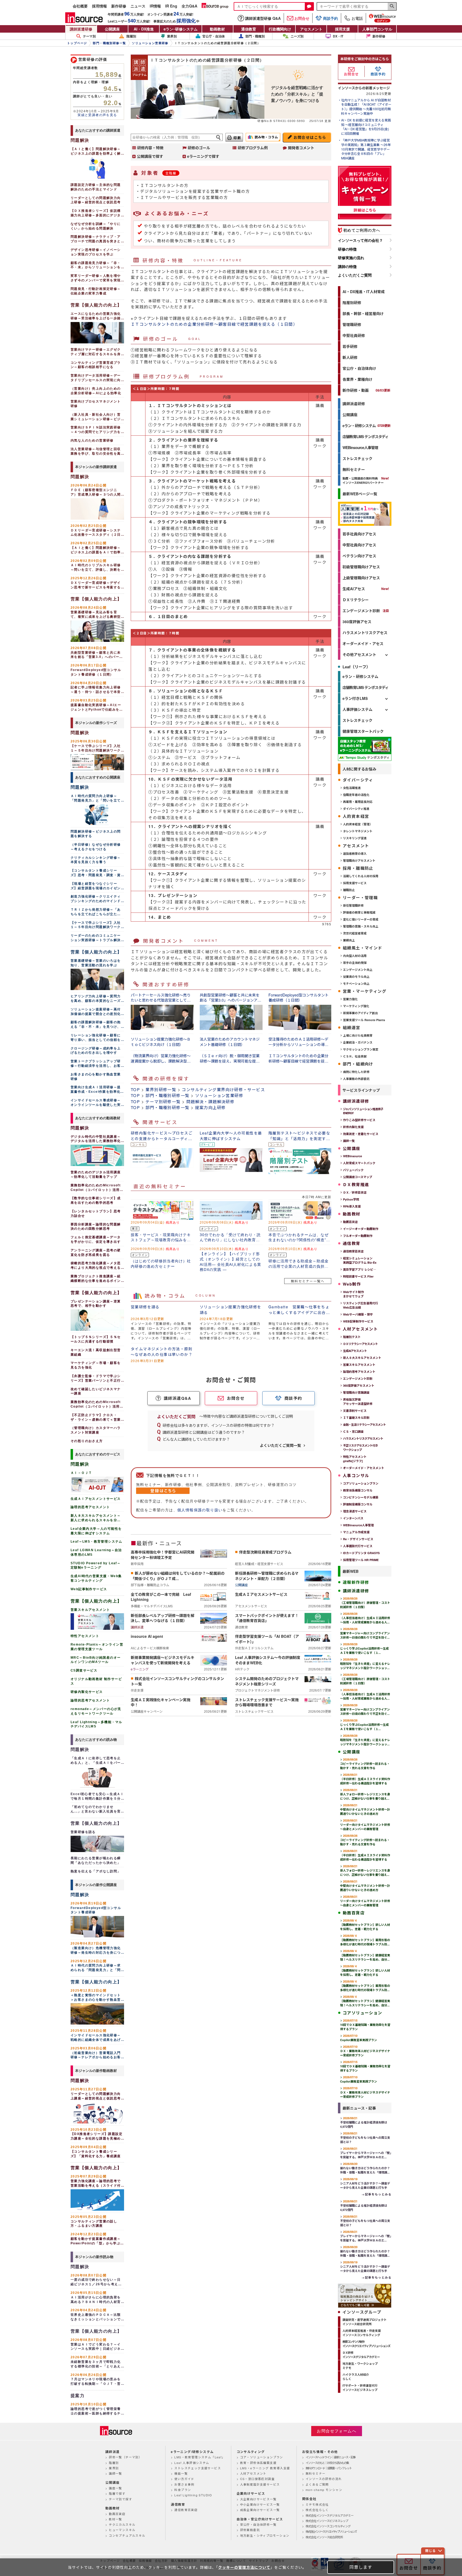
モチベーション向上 (356, 984)
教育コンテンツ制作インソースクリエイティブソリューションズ (366, 2344)
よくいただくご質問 (355, 275)
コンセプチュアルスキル (127, 2535)
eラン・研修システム (366, 425)
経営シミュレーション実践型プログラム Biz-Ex (360, 1260)
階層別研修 (352, 302)
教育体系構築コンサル (358, 1490)
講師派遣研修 (81, 29)
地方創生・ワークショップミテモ (360, 2366)
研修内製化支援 (353, 1127)
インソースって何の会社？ (360, 240)
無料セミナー (354, 469)
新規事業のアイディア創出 (360, 1013)
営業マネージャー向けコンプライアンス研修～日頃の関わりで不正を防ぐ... (365, 1633)
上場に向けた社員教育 (358, 1035)
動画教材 (217, 29)
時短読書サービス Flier (358, 1276)
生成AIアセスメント (355, 1351)
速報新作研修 (356, 1582)
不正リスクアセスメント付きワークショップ (360, 1448)
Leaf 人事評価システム (192, 2463)
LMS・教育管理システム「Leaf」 (200, 2457)
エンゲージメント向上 (358, 970)
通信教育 (249, 29)
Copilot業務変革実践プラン (359, 2038)
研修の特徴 (347, 249)
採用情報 (99, 6)
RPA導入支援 (352, 1206)
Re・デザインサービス (358, 1539)
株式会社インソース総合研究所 (324, 2537)
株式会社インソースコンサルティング (328, 2526)
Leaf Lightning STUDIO (193, 2495)
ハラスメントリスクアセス (365, 632)
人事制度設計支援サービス (260, 2484)
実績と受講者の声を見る (97, 115)
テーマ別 (89, 36)
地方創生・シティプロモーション (265, 2535)
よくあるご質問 (317, 2484)
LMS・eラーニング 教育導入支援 (265, 2468)
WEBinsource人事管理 (360, 447)
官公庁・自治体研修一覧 (258, 2524)
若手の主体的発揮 (355, 963)
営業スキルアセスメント (359, 1365)
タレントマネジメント (358, 831)
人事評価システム (357, 709)
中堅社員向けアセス (359, 545)
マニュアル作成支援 (356, 1532)
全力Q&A (189, 6)
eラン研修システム (181, 29)
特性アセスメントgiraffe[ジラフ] (355, 1459)
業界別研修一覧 (161, 1089)
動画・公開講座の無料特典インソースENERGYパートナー (363, 480)
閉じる (430, 2551)
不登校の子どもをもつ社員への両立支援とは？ (365, 2138)
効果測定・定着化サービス (361, 1134)
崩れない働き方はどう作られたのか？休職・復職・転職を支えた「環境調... (365, 2168)
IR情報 (155, 6)
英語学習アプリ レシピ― (360, 1269)
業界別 (172, 36)
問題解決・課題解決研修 (210, 1101)
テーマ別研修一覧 (163, 1101)
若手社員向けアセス (359, 534)
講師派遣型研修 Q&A (263, 18)
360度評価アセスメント (359, 1385)
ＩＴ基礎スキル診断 (356, 1418)
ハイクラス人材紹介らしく (356, 2377)
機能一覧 (181, 2473)
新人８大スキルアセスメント (362, 1358)
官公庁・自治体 (214, 36)
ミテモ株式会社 (317, 2504)
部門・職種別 (255, 36)
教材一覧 (115, 2519)
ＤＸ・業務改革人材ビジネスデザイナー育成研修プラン (365, 2051)
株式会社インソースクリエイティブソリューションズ (331, 2531)
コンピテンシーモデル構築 (361, 1497)
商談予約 (330, 18)
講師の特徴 (347, 267)
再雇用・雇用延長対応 (358, 802)
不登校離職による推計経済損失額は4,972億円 (364, 2122)
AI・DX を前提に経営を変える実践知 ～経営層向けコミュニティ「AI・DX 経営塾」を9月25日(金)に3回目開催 (366, 127)
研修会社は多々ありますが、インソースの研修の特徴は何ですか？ (219, 1425)
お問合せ (302, 18)
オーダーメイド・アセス (363, 643)
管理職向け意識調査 (356, 1392)
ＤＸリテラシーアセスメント (360, 1344)
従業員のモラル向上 (356, 977)
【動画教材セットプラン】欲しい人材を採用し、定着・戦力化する (365, 1925)
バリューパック (353, 1170)
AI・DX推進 (144, 29)
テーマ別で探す (120, 2499)
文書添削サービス (355, 1411)
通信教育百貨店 (353, 1251)
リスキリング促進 (355, 838)
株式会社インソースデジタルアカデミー (330, 2515)
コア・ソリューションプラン (262, 2457)
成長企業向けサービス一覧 (260, 2510)
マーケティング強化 (356, 1006)
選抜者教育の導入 (355, 854)
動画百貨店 (350, 1222)
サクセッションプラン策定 (361, 1049)
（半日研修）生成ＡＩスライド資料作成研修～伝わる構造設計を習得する (365, 1779)
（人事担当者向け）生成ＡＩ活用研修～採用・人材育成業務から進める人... (365, 1618)
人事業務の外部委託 (356, 1079)
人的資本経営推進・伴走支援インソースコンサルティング (362, 2333)
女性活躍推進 (352, 788)
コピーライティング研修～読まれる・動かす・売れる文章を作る (365, 1764)
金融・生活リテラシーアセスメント (364, 1425)
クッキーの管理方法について (244, 2567)
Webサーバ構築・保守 (358, 1314)
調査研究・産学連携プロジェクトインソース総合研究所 (365, 2322)
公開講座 (112, 29)
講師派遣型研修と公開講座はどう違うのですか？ (204, 1432)
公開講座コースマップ (358, 1177)
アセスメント (311, 29)
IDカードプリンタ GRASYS (361, 1553)
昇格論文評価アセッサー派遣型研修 (358, 1402)
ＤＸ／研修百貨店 (355, 1192)
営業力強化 (350, 999)
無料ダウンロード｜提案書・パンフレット (329, 2468)
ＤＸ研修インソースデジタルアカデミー (361, 2355)
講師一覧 (349, 1141)
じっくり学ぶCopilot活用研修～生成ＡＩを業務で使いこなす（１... (364, 1648)
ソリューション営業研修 (219, 1095)
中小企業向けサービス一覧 (260, 2504)
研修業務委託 (250, 2530)
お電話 (357, 18)
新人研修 (350, 357)
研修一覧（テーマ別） (125, 2457)
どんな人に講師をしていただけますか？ (196, 1439)
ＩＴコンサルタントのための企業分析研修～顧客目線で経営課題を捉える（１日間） (214, 324)
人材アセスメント (253, 2473)
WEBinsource (353, 1156)
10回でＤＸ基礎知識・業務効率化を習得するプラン (365, 2025)
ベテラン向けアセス (359, 556)
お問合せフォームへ (337, 2431)
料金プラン (183, 2490)
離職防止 (349, 890)
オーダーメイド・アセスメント (364, 1468)
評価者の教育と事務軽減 (359, 912)
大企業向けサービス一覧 (258, 2499)
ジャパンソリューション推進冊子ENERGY (363, 1111)
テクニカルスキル (122, 2524)
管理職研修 (352, 324)
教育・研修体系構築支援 (258, 2463)
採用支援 (342, 29)
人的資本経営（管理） (358, 824)
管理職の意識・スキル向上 (361, 926)
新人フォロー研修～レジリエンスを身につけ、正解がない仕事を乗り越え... (365, 1794)
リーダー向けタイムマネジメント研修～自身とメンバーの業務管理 (365, 1825)
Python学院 (351, 1199)
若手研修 (350, 346)
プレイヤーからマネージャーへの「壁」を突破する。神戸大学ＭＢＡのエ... (366, 2153)
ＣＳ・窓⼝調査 (353, 1431)
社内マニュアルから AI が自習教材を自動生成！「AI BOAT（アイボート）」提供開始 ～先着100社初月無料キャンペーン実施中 (366, 107)
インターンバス (353, 1518)
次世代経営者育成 (355, 933)
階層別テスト (352, 1337)
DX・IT (338, 36)
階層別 (131, 36)
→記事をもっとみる (376, 2194)
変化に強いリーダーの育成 (361, 919)
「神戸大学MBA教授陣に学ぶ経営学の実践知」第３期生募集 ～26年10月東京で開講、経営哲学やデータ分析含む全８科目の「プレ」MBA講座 (366, 149)
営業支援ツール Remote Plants (364, 1020)
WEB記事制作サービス (358, 1321)
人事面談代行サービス (358, 1546)
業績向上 (349, 940)
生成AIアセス (354, 589)
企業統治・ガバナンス (358, 1042)
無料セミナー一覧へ (308, 1281)
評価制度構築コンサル (358, 1504)
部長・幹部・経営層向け (363, 313)
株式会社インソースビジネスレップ (327, 2521)
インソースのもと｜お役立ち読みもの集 (327, 2463)
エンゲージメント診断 (361, 611)
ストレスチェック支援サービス (198, 2468)
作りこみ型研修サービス (359, 1120)
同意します (361, 2567)
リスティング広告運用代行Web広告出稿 (361, 1305)
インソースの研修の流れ (324, 2479)
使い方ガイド (184, 2479)
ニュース (138, 6)
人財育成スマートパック (359, 1163)
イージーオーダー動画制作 (361, 1229)
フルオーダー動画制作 (358, 1236)
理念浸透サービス (355, 1511)
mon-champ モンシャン (324, 2490)
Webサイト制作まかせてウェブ (353, 1294)
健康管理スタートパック (363, 731)
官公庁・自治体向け (359, 368)
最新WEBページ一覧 (360, 494)
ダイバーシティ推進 (356, 809)
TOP (135, 1089)
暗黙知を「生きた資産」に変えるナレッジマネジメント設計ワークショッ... (365, 1664)
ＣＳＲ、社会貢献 (355, 1056)
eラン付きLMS (355, 698)
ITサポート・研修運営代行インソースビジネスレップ (360, 2388)
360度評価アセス (357, 622)
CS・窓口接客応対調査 (257, 2479)
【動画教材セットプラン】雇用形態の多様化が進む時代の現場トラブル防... (365, 1940)
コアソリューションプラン (361, 1483)
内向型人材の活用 (355, 956)
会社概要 (80, 6)
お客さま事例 (184, 2484)
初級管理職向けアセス (361, 567)
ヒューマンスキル (122, 2530)
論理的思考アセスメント (359, 1372)
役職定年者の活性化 (356, 795)
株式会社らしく (317, 2510)
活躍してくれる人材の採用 (361, 876)
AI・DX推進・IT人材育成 (364, 292)
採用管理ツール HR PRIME (361, 1560)
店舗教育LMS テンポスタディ (365, 436)
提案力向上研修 (211, 1107)
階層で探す (117, 2493)
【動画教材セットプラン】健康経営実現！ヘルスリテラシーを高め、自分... (365, 1955)
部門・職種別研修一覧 (167, 1095)
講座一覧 (115, 2488)
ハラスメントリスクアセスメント (363, 1438)
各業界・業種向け (357, 379)
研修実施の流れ (351, 258)
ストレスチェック (357, 458)
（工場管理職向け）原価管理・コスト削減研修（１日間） (365, 1603)
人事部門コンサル (377, 29)
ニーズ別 (297, 36)
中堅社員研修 (354, 335)
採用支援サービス (355, 883)
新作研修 (119, 6)
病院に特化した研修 (356, 1072)
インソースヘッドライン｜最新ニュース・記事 (330, 2457)
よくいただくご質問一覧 (280, 1445)
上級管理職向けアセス (361, 578)
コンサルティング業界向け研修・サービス (223, 1089)
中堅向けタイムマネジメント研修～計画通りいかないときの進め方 (365, 1809)
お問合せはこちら (310, 137)
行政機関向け (280, 29)
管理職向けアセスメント (359, 860)
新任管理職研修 (353, 905)
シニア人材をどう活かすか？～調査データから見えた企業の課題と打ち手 (365, 2183)
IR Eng (171, 6)
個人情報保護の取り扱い (200, 1510)
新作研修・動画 (366, 390)
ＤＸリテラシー (356, 600)
